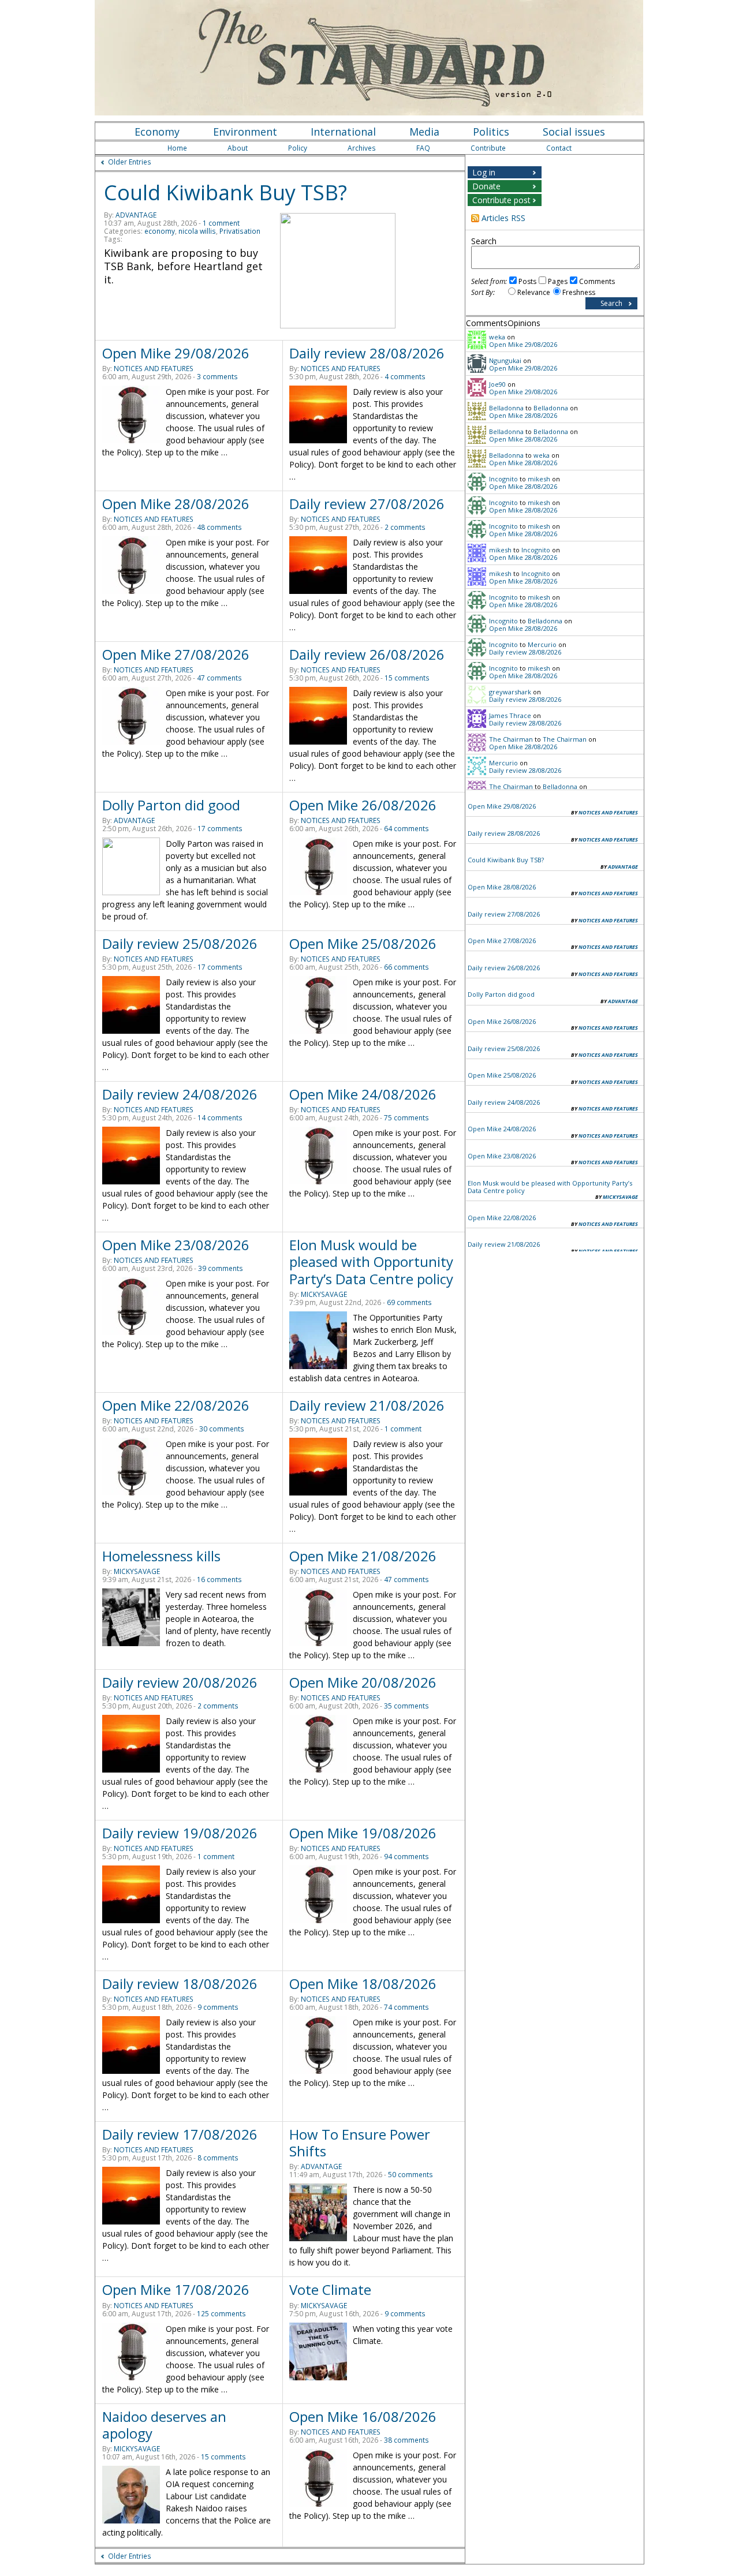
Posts (527, 281)
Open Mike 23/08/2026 (176, 1245)
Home (177, 148)
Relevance (534, 292)
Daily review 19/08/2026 (180, 1833)
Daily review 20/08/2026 (180, 1682)
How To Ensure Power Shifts (360, 2143)
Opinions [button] (524, 323)
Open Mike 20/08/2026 (363, 1682)
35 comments (406, 1706)
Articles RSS (503, 218)
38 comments (406, 2440)
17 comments (220, 829)
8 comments (218, 2158)
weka (497, 337)
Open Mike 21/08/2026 (363, 1556)
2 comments (405, 527)
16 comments (219, 1579)
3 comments (217, 377)
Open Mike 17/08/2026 (176, 2289)
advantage (136, 215)
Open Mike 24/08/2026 (363, 1094)
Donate (486, 186)
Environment (245, 132)
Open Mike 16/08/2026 (363, 2416)
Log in (484, 172)
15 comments (407, 678)
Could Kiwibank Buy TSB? (225, 192)
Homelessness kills (161, 1556)
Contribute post (501, 200)
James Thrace (510, 715)
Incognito (503, 479)
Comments (597, 281)
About (238, 148)
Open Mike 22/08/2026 (176, 1405)
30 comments (222, 1429)
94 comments (406, 1857)
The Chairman (511, 739)
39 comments (221, 1268)
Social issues (574, 132)
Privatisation (240, 231)
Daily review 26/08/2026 (367, 654)
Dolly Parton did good (171, 805)
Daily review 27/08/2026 (367, 504)
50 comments (410, 2175)
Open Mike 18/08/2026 (363, 1984)
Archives (362, 148)
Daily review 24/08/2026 (180, 1094)
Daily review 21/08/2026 (367, 1405)
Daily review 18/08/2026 (180, 1984)
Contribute (488, 148)
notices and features (154, 369)
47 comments (219, 678)
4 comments (405, 377)
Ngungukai (505, 360)
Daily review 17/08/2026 (180, 2134)
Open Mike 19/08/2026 (363, 1833)
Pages (558, 281)
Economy (157, 132)
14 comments (220, 1118)
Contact (559, 148)
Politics (491, 132)
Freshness (579, 292)
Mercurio (542, 644)
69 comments (409, 1302)
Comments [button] (487, 323)
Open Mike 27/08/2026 (176, 654)
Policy (298, 148)
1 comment (221, 223)
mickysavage (324, 1294)
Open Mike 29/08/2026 (176, 353)
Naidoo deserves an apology (164, 2425)
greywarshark (510, 692)
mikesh (539, 479)
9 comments (218, 2007)
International (343, 132)
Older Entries (130, 162)
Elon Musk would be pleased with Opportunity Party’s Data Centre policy (371, 1261)
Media (424, 132)
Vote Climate (330, 2289)
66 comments (406, 967)
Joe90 (497, 384)
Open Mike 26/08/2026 (363, 805)
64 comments (406, 829)
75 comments (406, 1118)
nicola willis (197, 231)
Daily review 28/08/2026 (367, 353)
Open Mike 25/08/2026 (363, 943)
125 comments (221, 2314)
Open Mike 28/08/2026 (176, 504)
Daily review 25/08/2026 (180, 943)
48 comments (219, 527)
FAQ (423, 148)
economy (160, 231)
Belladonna (506, 408)
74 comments (406, 2007)
